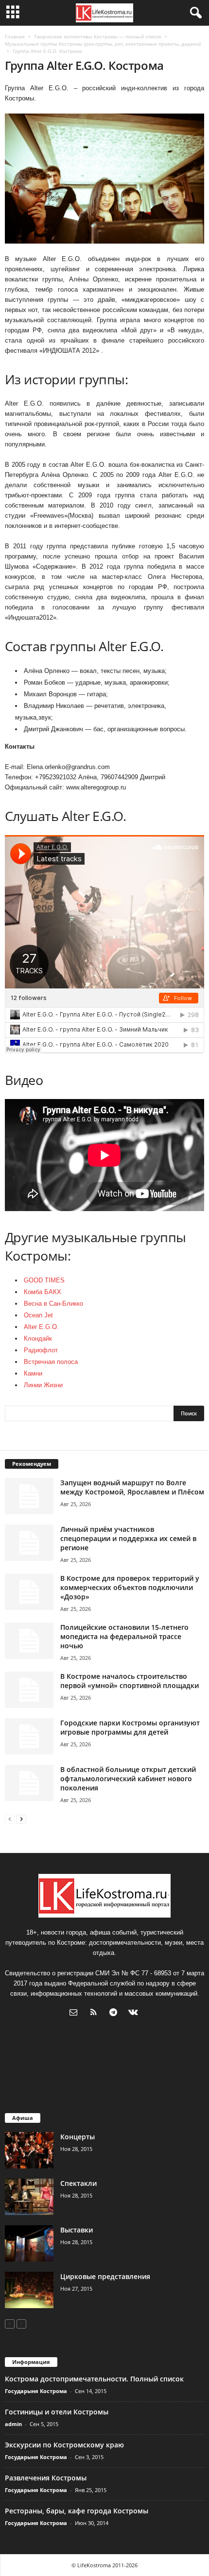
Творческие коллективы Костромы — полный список (98, 36)
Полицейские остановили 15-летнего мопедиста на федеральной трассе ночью (124, 1636)
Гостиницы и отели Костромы (57, 2412)
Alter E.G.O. (41, 1327)
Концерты (78, 2137)
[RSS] (96, 2013)
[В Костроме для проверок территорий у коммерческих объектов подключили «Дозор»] (29, 1592)
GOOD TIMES (44, 1280)
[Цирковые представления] (29, 2290)
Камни (33, 1373)
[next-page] (21, 1819)
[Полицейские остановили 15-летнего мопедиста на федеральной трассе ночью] (29, 1641)
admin (13, 2424)
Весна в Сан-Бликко (53, 1304)
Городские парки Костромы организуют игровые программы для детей (130, 1727)
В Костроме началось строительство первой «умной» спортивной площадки (130, 1681)
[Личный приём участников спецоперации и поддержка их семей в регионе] (29, 1543)
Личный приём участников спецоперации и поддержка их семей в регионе (128, 1538)
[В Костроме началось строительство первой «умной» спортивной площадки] (29, 1690)
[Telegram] (115, 2013)
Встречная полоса (51, 1362)
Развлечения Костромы (46, 2478)
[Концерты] (29, 2150)
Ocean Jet (38, 1315)
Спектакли (78, 2183)
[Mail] (76, 2013)
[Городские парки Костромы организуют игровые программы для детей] (29, 1736)
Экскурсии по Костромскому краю (64, 2445)
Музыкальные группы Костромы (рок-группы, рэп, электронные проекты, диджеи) (103, 44)
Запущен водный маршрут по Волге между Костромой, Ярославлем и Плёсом (132, 1487)
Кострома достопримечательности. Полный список (94, 2379)
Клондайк (38, 1338)
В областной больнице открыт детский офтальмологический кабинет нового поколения (128, 1779)
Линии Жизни (43, 1385)
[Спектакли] (29, 2197)
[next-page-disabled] (21, 2323)
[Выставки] (29, 2243)
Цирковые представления (105, 2276)
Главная (15, 36)
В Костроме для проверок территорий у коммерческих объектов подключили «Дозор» (130, 1587)
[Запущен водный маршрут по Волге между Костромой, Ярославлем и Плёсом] (29, 1496)
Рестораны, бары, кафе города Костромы (77, 2511)
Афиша (23, 2118)
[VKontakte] (134, 2013)
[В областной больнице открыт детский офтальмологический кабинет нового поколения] (29, 1783)
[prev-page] (10, 1819)
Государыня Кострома (36, 2391)
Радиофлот (41, 1350)
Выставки (77, 2230)
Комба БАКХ (43, 1292)
